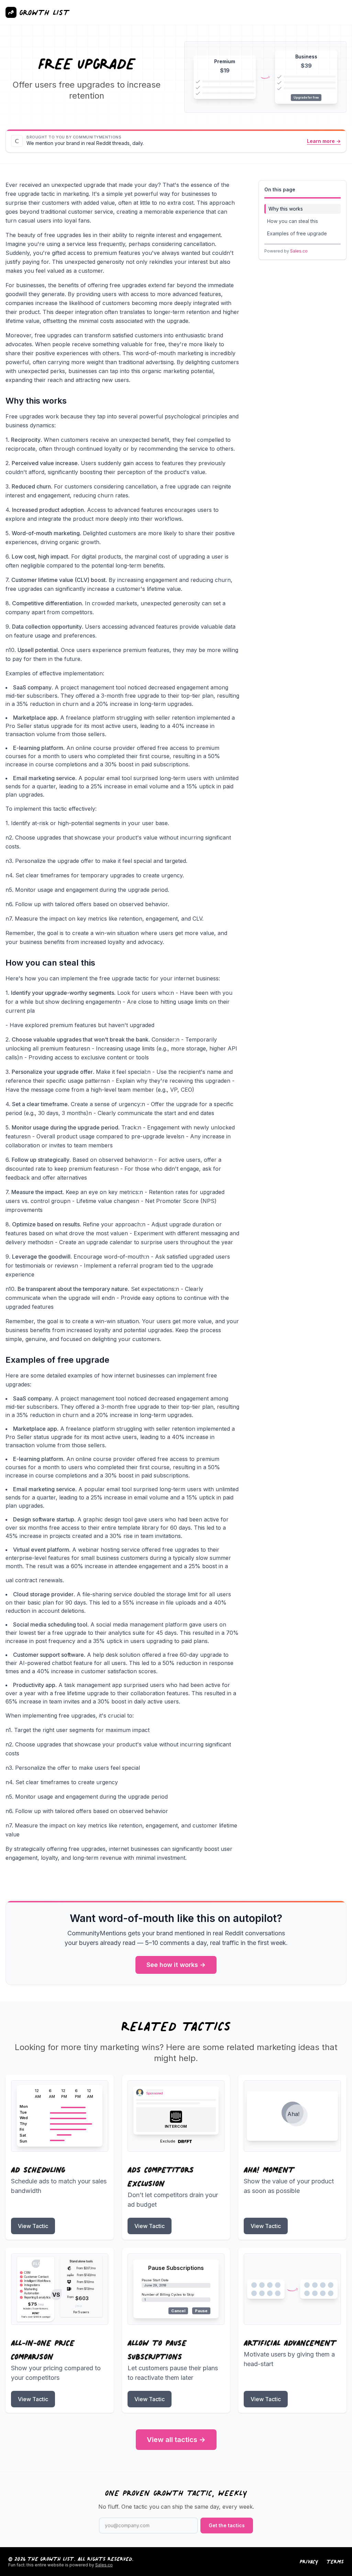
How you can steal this (293, 221)
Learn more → (324, 141)
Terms (335, 2562)
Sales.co (299, 251)
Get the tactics (227, 2525)
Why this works (286, 209)
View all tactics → (176, 2440)
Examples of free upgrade (297, 233)
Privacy (309, 2562)
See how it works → (176, 1965)
